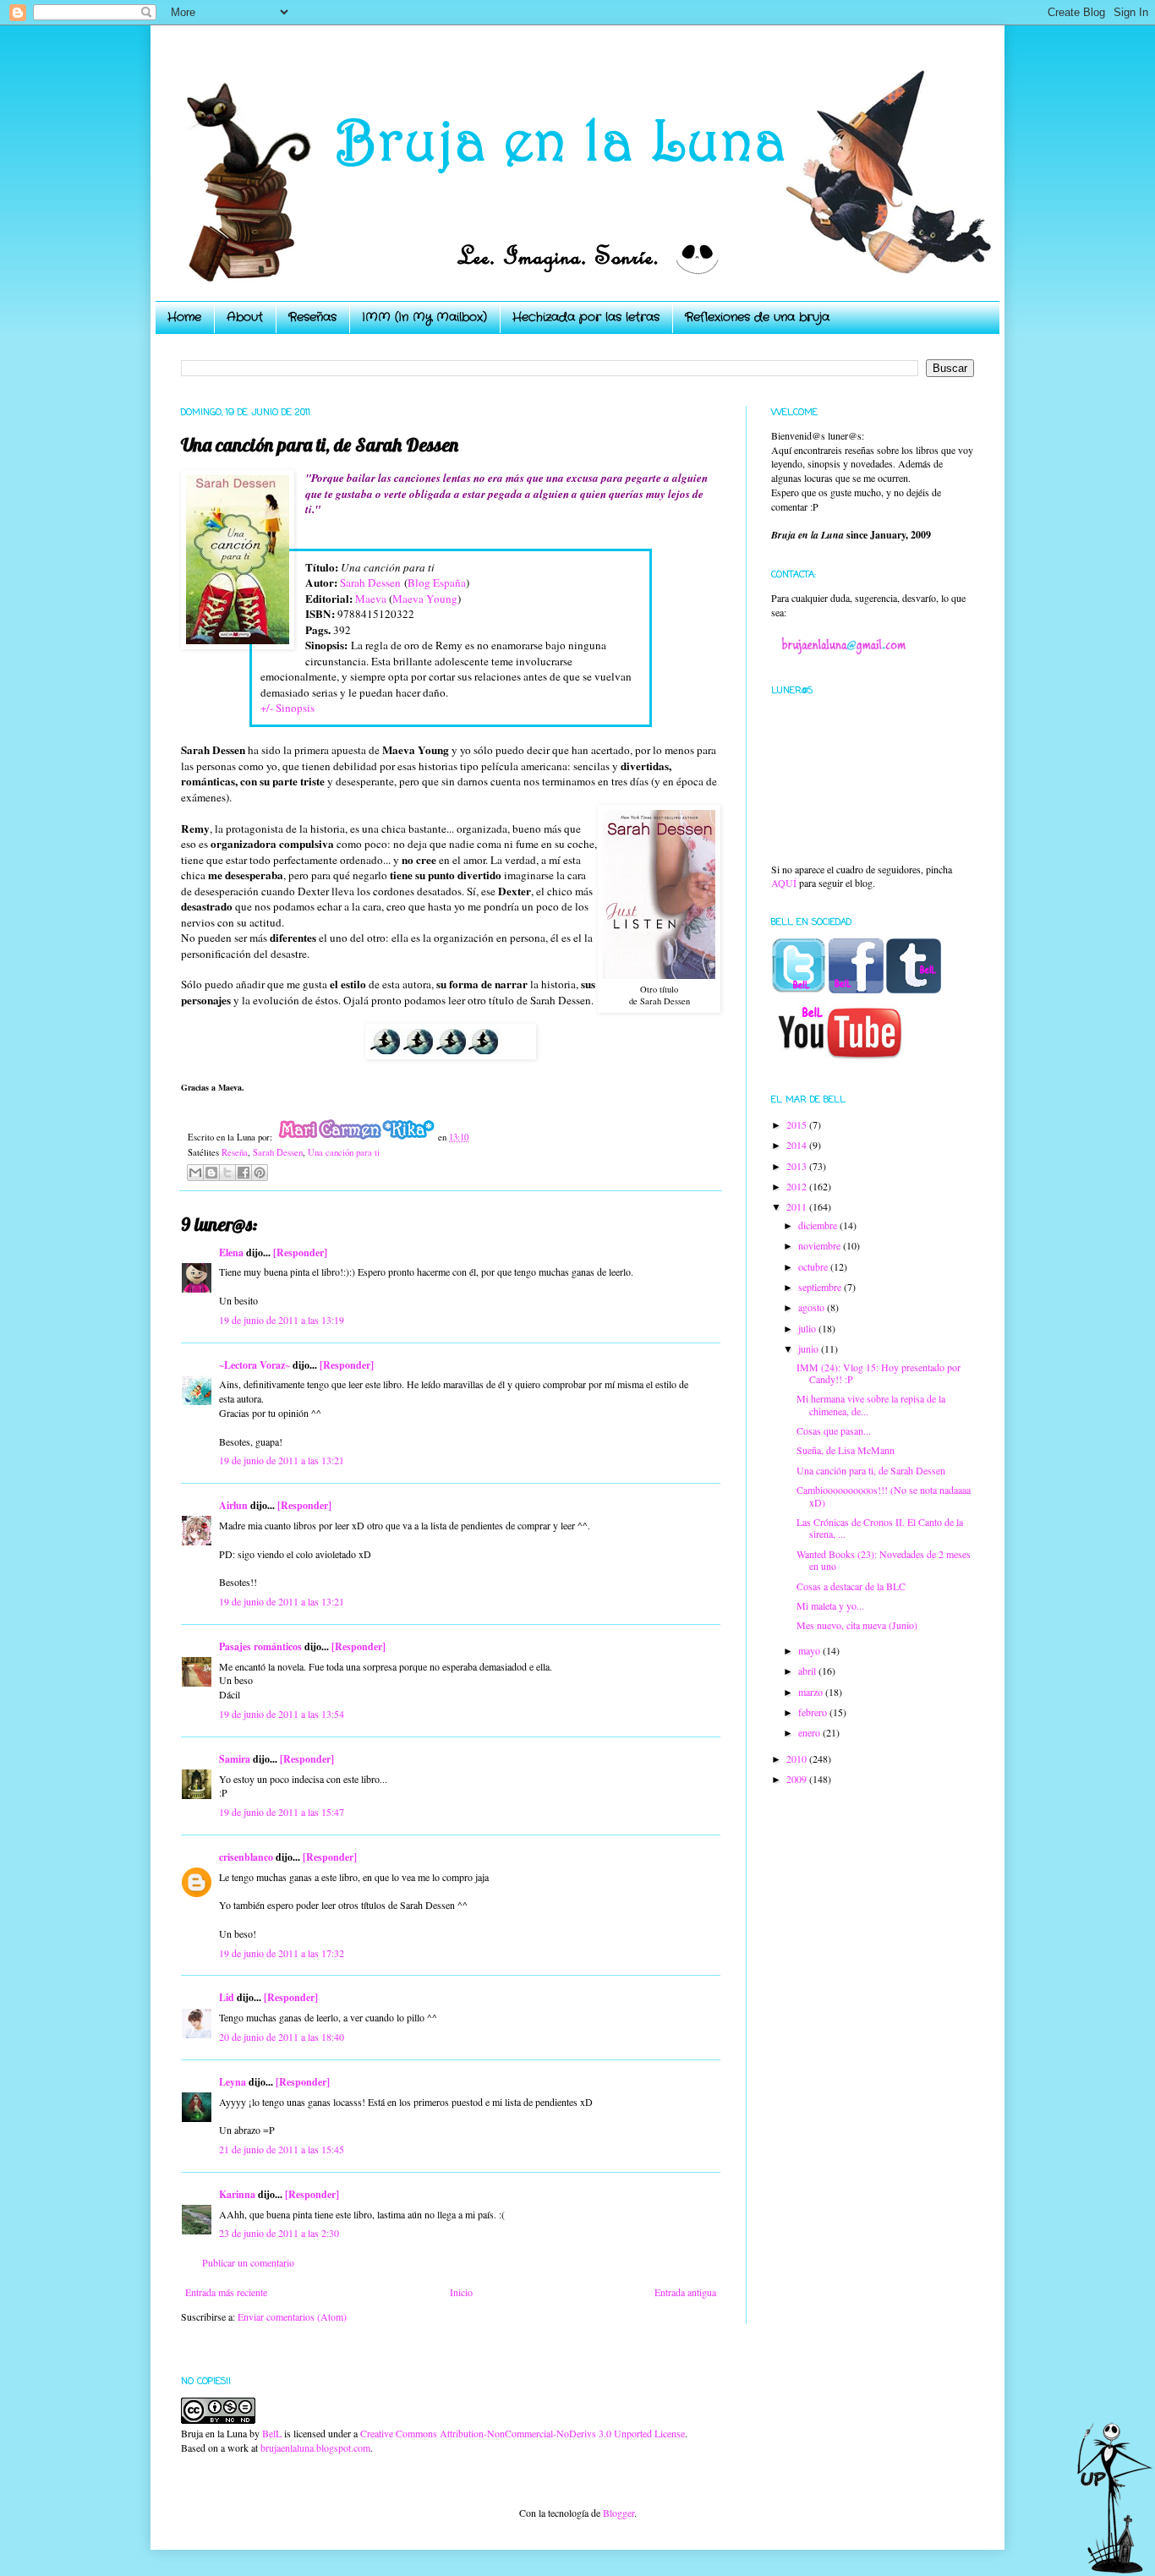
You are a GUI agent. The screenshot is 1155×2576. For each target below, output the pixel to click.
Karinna (237, 2194)
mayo (810, 1650)
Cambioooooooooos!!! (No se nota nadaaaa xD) (884, 1496)
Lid (227, 1997)
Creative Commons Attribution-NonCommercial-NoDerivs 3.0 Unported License (523, 2433)
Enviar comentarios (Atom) (292, 2316)
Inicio (461, 2292)
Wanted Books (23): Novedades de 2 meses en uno (884, 1560)
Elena (231, 1252)
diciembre (819, 1225)
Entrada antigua (685, 2292)
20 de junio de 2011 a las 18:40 (282, 2037)
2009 (798, 1779)
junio (810, 1348)
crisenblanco (246, 1857)
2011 (798, 1206)
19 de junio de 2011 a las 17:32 (282, 1953)
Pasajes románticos (260, 1646)
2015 (798, 1124)
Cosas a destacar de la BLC (851, 1586)
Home (184, 317)
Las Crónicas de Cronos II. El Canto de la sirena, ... (880, 1528)
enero (810, 1732)
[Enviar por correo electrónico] (195, 1173)
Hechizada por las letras (586, 317)
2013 (798, 1166)
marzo (812, 1692)
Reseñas (312, 317)
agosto (813, 1307)
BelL (272, 2433)
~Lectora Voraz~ (255, 1365)
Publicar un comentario (248, 2262)
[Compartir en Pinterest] (260, 1173)
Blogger (619, 2513)
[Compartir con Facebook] (244, 1173)
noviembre (821, 1245)
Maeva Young (425, 599)
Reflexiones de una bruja (757, 317)
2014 (798, 1145)
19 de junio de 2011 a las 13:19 (282, 1320)
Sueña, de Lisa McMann (846, 1450)
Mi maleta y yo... (830, 1605)
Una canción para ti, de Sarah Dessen (871, 1470)
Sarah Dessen (370, 582)
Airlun (233, 1505)
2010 (798, 1758)
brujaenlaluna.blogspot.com (315, 2447)
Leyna (233, 2082)
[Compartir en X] (227, 1173)
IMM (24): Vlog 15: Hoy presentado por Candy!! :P (879, 1373)
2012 (798, 1186)
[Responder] (300, 1252)
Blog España (437, 582)
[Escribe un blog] (211, 1173)
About (245, 317)
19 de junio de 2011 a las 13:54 (282, 1714)
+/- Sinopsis (287, 708)
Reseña (235, 1152)
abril (808, 1671)
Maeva (371, 599)
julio (808, 1328)
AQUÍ (784, 883)
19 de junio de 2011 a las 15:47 (282, 1812)
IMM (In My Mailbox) (424, 317)
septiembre (821, 1287)
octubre (814, 1266)
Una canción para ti (344, 1152)
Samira (235, 1759)
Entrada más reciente (226, 2292)
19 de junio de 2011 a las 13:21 (282, 1460)
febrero (814, 1712)
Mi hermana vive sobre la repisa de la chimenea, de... (871, 1404)
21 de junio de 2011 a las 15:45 (282, 2149)
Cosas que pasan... (834, 1430)
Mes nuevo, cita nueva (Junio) (857, 1625)
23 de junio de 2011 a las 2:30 (279, 2233)
